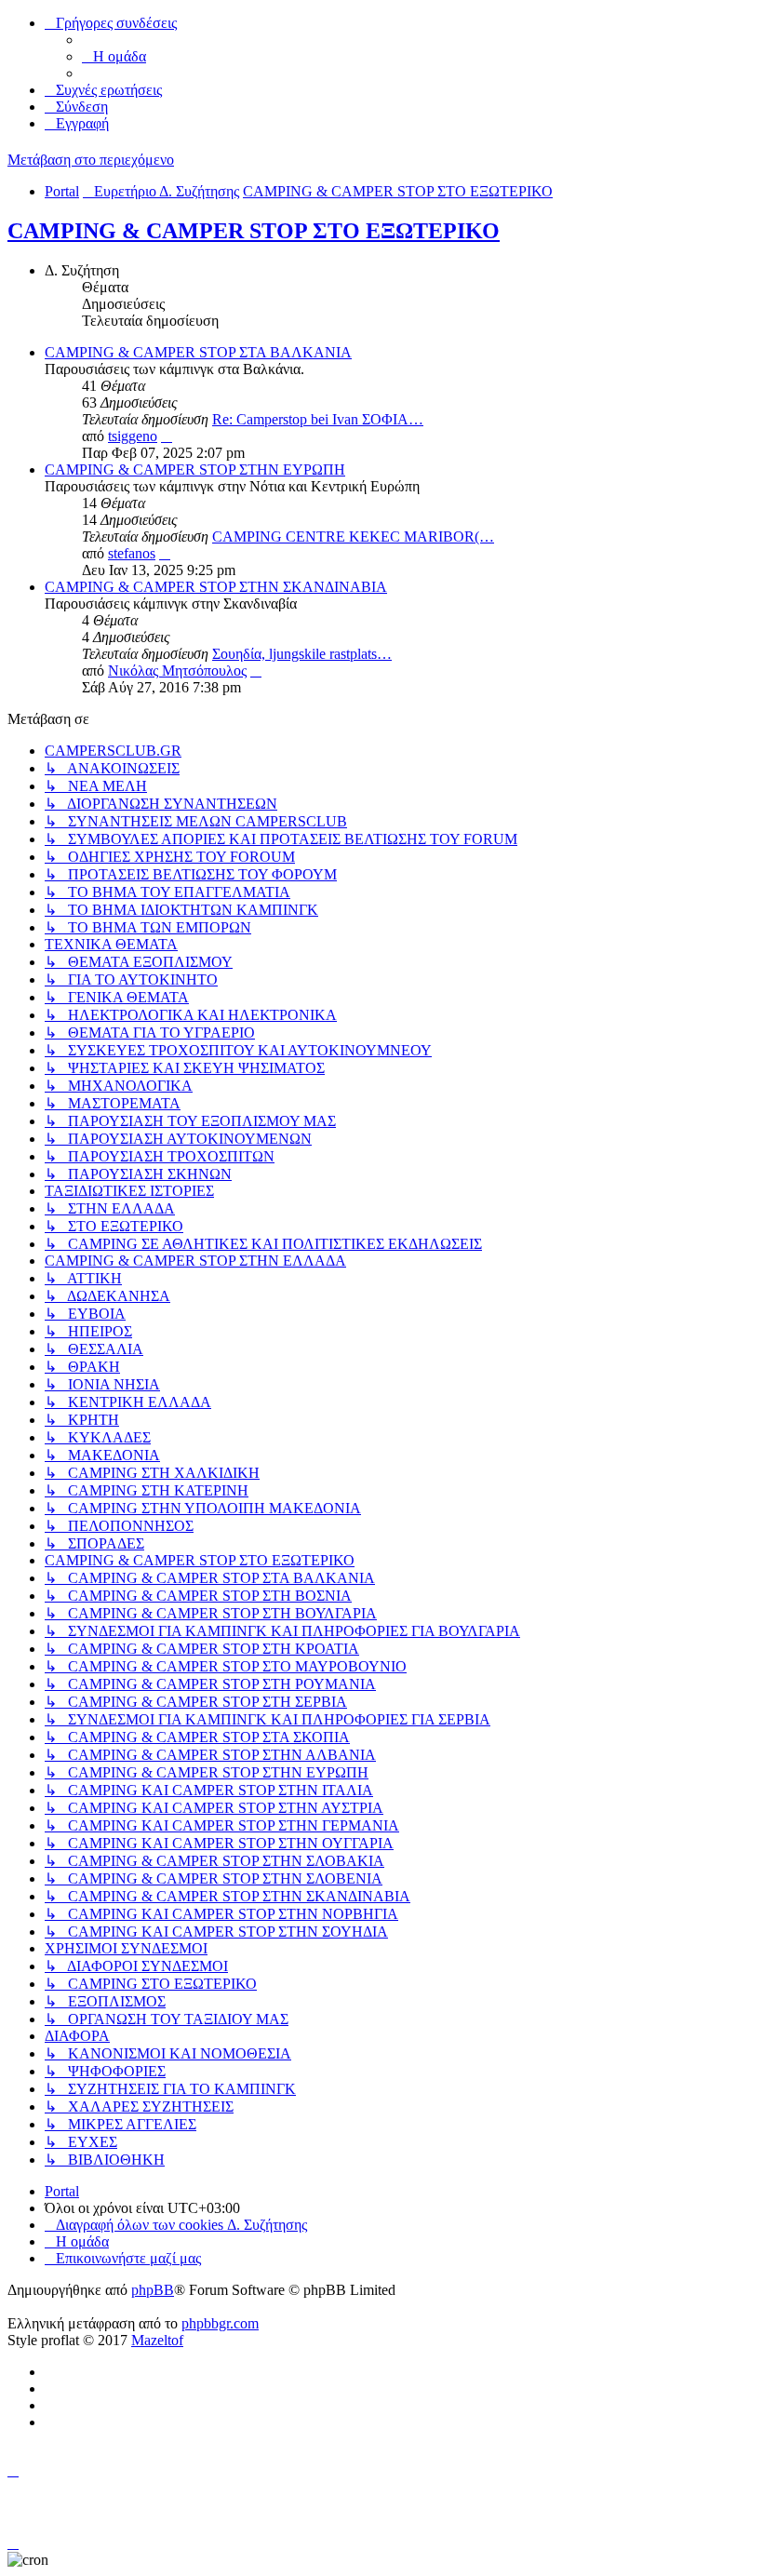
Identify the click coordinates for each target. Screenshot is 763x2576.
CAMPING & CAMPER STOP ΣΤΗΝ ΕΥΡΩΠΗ (195, 470)
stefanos (132, 553)
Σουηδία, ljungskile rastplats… (302, 654)
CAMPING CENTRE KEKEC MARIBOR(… (353, 537)
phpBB (153, 2290)
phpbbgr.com (220, 2323)
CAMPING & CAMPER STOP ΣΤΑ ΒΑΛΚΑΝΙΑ (198, 352)
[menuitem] (114, 56)
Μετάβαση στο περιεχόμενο (91, 160)
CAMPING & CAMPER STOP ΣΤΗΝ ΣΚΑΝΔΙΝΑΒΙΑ (216, 587)
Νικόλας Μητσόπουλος (177, 671)
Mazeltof (157, 2340)
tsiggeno (133, 436)
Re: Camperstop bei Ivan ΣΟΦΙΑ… (318, 419)
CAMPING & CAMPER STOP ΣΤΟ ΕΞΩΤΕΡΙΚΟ (254, 231)
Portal (62, 191)
